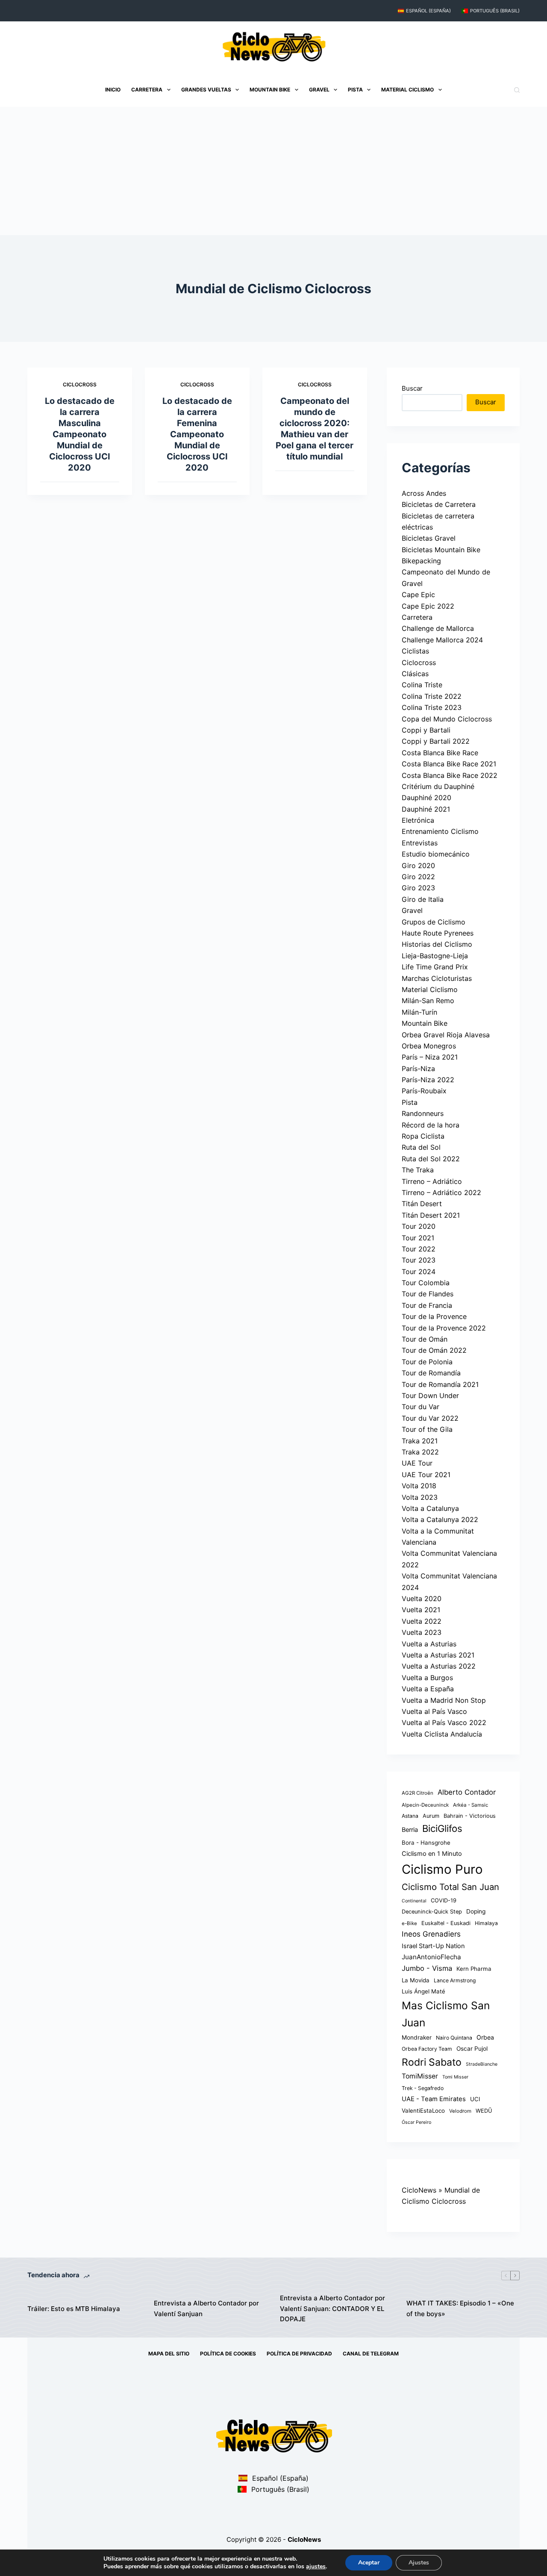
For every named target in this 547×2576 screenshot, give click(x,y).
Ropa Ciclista (423, 1136)
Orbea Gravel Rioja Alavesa (446, 1035)
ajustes (316, 2567)
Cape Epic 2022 (428, 606)
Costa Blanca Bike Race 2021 (449, 764)
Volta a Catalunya (430, 1508)
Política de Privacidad (299, 2354)
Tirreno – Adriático (432, 1181)
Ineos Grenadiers (431, 1934)
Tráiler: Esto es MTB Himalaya (74, 2309)
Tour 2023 (419, 1260)
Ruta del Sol (421, 1147)
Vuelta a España (428, 1689)
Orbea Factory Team (427, 2049)
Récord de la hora (431, 1125)
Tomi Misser (455, 2077)
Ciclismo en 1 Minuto (432, 1854)
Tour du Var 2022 (430, 1418)
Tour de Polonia (427, 1362)
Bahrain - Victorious (470, 1816)
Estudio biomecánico (436, 854)
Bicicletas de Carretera (439, 504)
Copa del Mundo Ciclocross (447, 719)
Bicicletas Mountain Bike (441, 550)
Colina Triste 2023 (432, 707)
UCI (475, 2099)
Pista (355, 90)
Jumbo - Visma (427, 1968)
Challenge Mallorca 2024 (442, 640)
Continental (414, 1901)
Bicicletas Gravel (429, 538)
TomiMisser (420, 2076)
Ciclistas (415, 651)
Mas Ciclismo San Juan (446, 2014)
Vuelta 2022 (422, 1621)
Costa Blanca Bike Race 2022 (450, 775)
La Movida (416, 1980)
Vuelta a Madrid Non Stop (444, 1700)
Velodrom (460, 2111)
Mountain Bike (270, 90)
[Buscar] (517, 90)
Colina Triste (422, 685)
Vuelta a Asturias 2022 (439, 1666)
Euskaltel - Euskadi (446, 1923)
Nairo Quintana (454, 2038)
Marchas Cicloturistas (437, 978)
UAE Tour (417, 1463)
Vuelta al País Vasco (434, 1711)
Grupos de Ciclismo (434, 922)
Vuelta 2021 (421, 1610)
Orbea (485, 2037)
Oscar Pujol (472, 2049)
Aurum (431, 1816)
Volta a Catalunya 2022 (440, 1519)
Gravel (319, 90)
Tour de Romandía (431, 1373)
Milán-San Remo (428, 1001)
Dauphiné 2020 (426, 798)
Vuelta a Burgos (427, 1678)
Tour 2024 (419, 1272)
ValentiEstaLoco (423, 2111)
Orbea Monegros (429, 1046)
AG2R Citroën (418, 1793)
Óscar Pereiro (416, 2122)
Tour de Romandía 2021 (440, 1384)
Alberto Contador (467, 1792)
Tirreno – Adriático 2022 (441, 1192)
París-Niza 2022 (428, 1080)
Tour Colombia (426, 1283)
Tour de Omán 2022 (434, 1350)
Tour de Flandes (428, 1294)
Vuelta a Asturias (429, 1644)
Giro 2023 (418, 888)
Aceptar (369, 2563)
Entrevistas (420, 843)
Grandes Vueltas (206, 90)
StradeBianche (482, 2064)
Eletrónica (418, 820)
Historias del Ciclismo (437, 944)
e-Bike (409, 1923)
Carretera (147, 90)
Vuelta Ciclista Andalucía (442, 1734)
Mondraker (417, 2037)
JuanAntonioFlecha (431, 1957)
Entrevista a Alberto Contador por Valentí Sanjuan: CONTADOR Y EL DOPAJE (332, 2309)
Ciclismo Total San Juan (450, 1887)
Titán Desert (422, 1204)
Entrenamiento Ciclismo (440, 831)
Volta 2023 (420, 1497)
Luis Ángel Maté (423, 1991)
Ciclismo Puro (442, 1869)
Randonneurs (423, 1113)
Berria (410, 1830)
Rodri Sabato (432, 2062)
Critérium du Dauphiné (438, 786)
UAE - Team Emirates (434, 2099)
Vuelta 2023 (422, 1632)
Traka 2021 (420, 1441)
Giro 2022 (418, 877)
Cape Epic (418, 595)
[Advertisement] (273, 171)
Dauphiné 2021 (426, 809)
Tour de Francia (427, 1305)
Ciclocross (80, 384)
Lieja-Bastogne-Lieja (435, 956)
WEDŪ (484, 2111)
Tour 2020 (419, 1226)
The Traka (418, 1170)
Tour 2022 (419, 1249)
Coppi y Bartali (426, 730)
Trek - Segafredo (423, 2088)
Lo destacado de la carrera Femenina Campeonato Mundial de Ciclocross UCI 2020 (197, 434)
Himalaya (486, 1923)
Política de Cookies (228, 2354)
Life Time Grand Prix (435, 967)
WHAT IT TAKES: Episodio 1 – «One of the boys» (460, 2308)
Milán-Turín (419, 1012)
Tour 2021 (418, 1238)
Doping (476, 1911)
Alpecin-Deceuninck (425, 1805)
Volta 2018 (419, 1486)
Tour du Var (421, 1407)
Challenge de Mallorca (438, 628)
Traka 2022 (420, 1452)
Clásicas (415, 674)
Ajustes (419, 2563)
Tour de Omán (425, 1339)
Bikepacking (421, 561)
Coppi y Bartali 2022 (436, 741)
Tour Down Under (430, 1395)
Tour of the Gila (427, 1429)
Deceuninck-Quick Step (432, 1912)
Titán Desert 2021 (431, 1215)
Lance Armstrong (455, 1980)
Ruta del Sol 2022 (431, 1159)
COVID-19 (444, 1900)
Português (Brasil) (495, 11)
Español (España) (428, 11)
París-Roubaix (424, 1091)
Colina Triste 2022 (432, 696)
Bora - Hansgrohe (426, 1843)
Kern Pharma (474, 1969)
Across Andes (424, 493)
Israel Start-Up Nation (433, 1946)
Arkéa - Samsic (471, 1805)
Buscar (412, 388)
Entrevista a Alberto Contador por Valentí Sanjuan (206, 2308)
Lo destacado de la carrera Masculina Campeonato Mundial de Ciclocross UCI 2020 (80, 434)
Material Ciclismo (407, 90)
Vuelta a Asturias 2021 (438, 1655)
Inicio (113, 90)
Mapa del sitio (169, 2354)
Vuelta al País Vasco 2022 (444, 1722)
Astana (410, 1816)
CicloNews (419, 2190)
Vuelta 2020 (422, 1599)
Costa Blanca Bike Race (440, 753)
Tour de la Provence (434, 1316)
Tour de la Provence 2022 (444, 1328)
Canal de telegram (371, 2354)
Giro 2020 (418, 866)
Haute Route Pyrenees (438, 933)
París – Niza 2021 (430, 1057)
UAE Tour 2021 (426, 1475)
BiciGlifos (442, 1828)
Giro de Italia (423, 899)
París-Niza (418, 1069)
